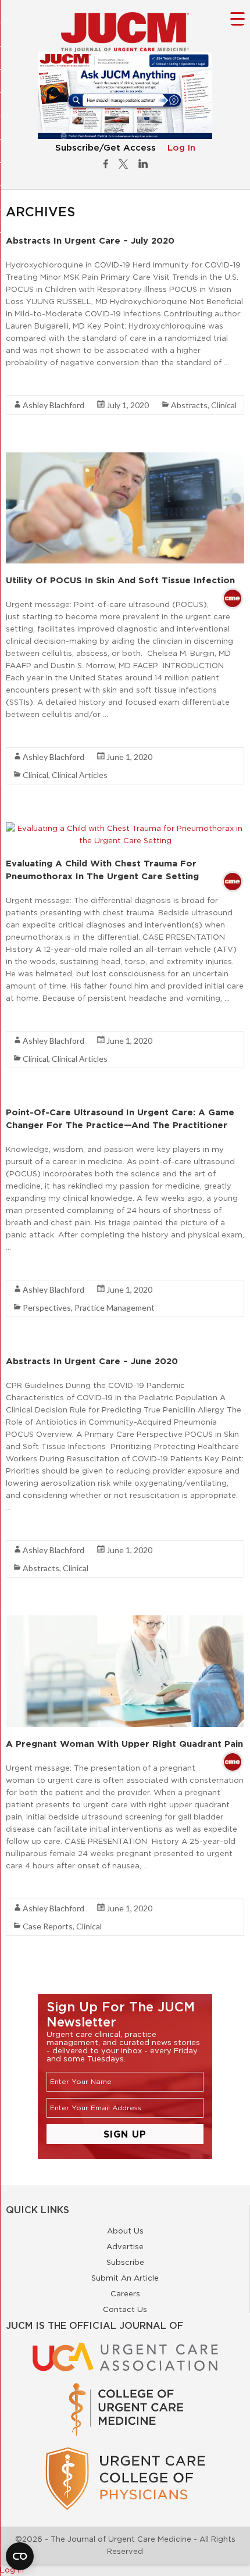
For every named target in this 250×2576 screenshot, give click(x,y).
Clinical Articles (80, 775)
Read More (26, 383)
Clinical (224, 405)
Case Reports (48, 1926)
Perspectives (47, 1307)
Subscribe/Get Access (106, 148)
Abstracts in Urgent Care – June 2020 (92, 1361)
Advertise (125, 2246)
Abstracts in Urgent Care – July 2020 (90, 240)
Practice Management (115, 1307)
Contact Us (125, 2309)
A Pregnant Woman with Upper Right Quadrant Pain (124, 1744)
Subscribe (125, 2262)
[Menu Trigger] (237, 18)
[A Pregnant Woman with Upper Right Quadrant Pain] (125, 1621)
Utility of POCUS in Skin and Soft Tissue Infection (120, 580)
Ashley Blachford (53, 405)
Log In (181, 148)
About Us (125, 2231)
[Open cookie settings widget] (20, 2556)
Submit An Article (125, 2278)
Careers (125, 2293)
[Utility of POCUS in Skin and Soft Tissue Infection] (125, 458)
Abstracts (189, 405)
